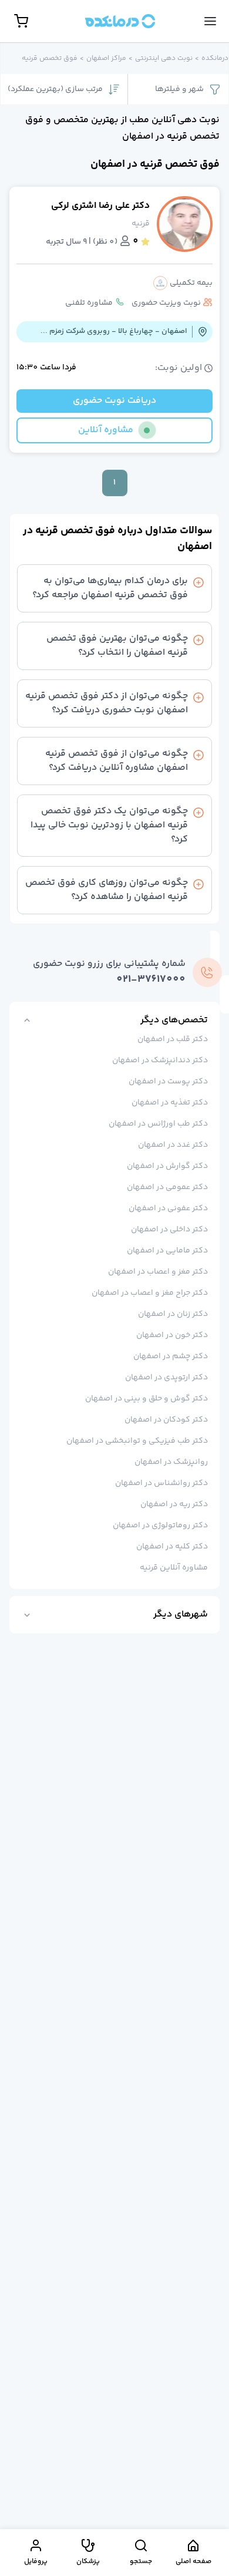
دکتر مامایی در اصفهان (167, 1251)
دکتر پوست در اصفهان (168, 1082)
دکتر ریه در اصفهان (174, 1504)
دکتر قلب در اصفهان (173, 1039)
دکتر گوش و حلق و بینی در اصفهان (147, 1399)
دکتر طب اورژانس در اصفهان (158, 1124)
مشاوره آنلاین (106, 430)
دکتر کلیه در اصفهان (172, 1547)
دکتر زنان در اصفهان (173, 1314)
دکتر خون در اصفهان (172, 1335)
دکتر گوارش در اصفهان (167, 1166)
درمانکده (215, 59)
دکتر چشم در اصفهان (171, 1356)
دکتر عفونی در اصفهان (168, 1208)
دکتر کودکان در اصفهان (166, 1420)
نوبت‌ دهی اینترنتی (164, 59)
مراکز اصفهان (106, 59)
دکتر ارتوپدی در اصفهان (166, 1378)
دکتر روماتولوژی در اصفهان (160, 1526)
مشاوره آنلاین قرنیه (174, 1568)
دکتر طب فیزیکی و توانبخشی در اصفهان (137, 1441)
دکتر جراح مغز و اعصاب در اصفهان (150, 1293)
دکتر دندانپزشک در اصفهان (160, 1060)
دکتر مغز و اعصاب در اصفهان (158, 1272)
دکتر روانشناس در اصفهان (161, 1483)
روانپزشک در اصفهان (171, 1462)
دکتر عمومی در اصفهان (167, 1187)
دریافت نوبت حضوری (114, 401)
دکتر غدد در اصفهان (173, 1145)
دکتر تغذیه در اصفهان (170, 1103)
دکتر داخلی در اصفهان (169, 1230)
